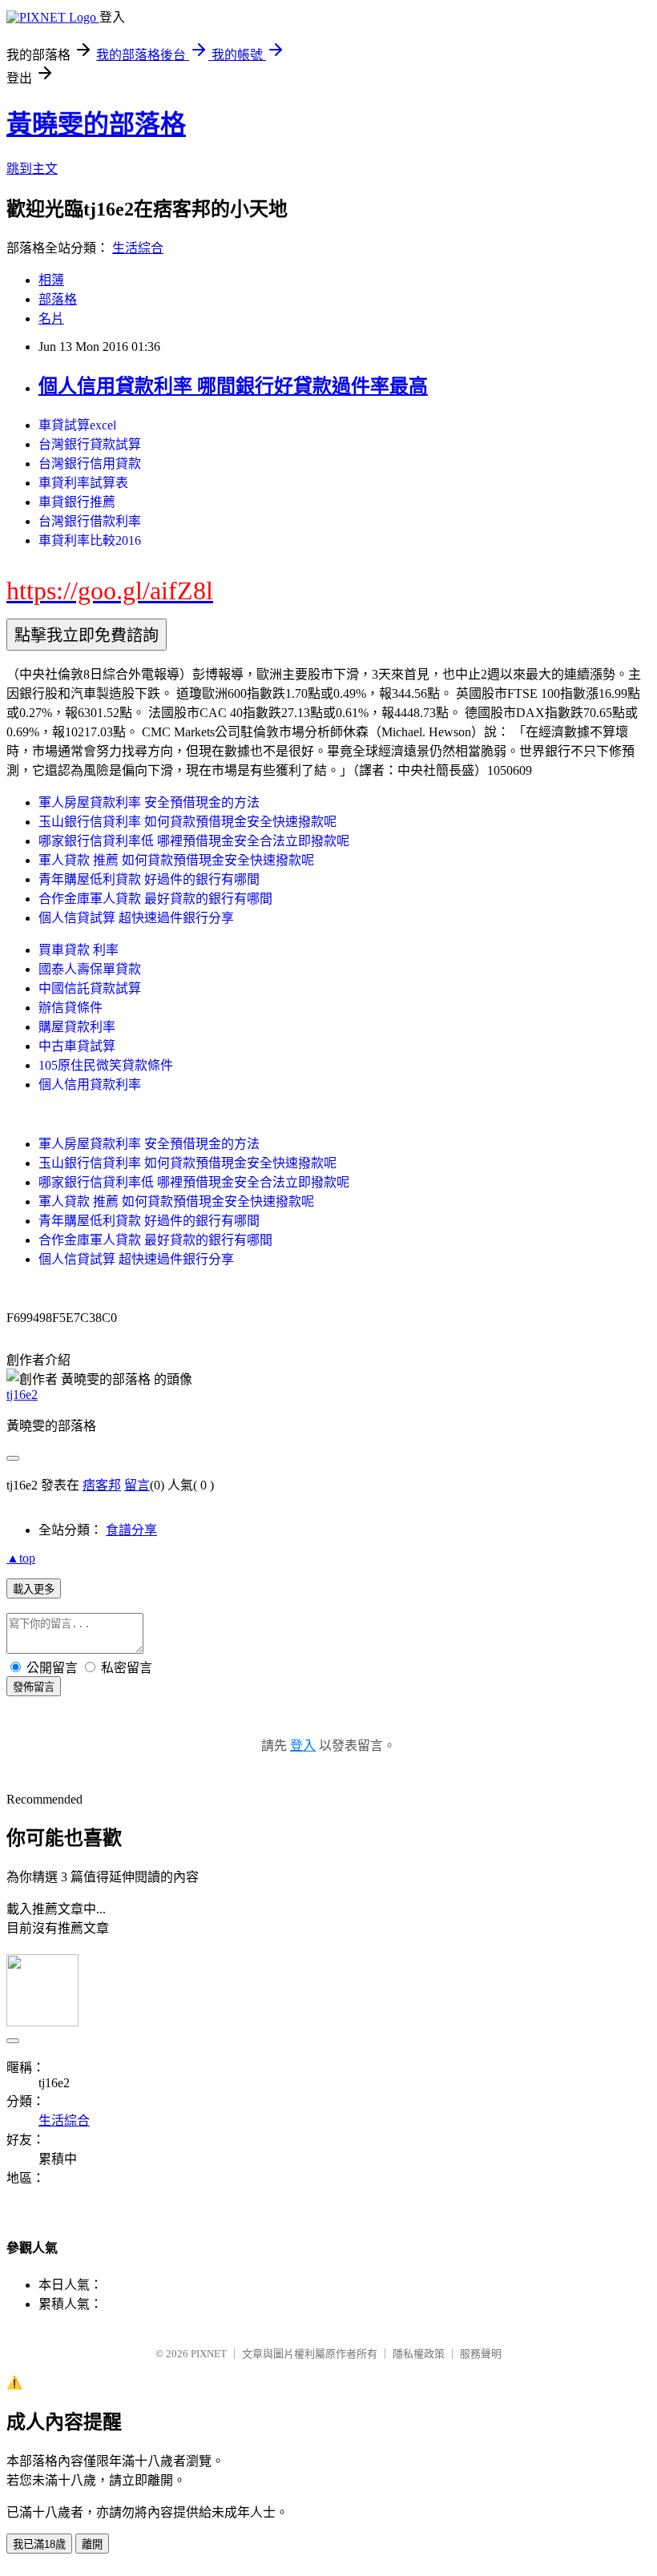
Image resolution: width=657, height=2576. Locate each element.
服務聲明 (481, 2354)
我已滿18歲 (39, 2544)
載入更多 (34, 1589)
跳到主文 (32, 169)
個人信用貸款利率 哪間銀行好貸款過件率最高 (233, 386)
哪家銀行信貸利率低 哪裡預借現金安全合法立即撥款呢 (194, 841)
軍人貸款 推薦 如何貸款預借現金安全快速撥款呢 (176, 860)
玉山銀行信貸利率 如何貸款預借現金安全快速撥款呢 (187, 822)
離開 (92, 2544)
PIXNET (209, 2354)
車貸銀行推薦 (77, 502)
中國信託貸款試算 (90, 988)
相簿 (51, 280)
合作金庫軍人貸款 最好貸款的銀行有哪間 (155, 899)
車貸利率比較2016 (90, 540)
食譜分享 (131, 1530)
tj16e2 (22, 1395)
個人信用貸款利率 (90, 1084)
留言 (137, 1485)
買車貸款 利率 (79, 950)
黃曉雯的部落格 (96, 124)
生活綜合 (138, 248)
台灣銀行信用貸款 (90, 464)
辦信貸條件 (71, 1008)
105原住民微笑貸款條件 (106, 1065)
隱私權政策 (419, 2354)
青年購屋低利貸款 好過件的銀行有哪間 (149, 879)
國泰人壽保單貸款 (90, 969)
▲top (21, 1558)
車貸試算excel (77, 425)
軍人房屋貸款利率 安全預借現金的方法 (149, 802)
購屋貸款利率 (77, 1027)
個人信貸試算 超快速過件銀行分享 (136, 918)
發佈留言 (34, 1687)
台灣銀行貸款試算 (90, 444)
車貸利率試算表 (83, 483)
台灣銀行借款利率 (90, 521)
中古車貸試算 (77, 1046)
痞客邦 (102, 1485)
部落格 (58, 299)
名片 (51, 318)
